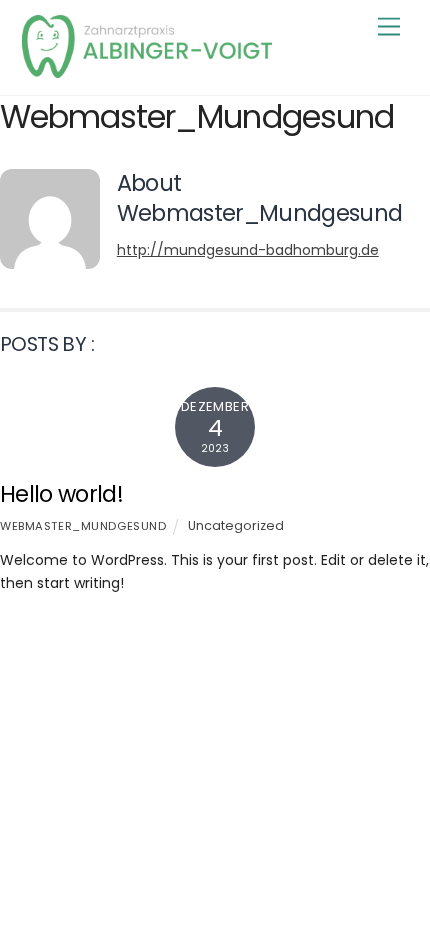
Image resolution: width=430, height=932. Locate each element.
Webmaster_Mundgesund (83, 526)
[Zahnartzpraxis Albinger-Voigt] (147, 69)
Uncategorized (236, 525)
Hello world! (61, 494)
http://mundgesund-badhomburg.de (248, 250)
